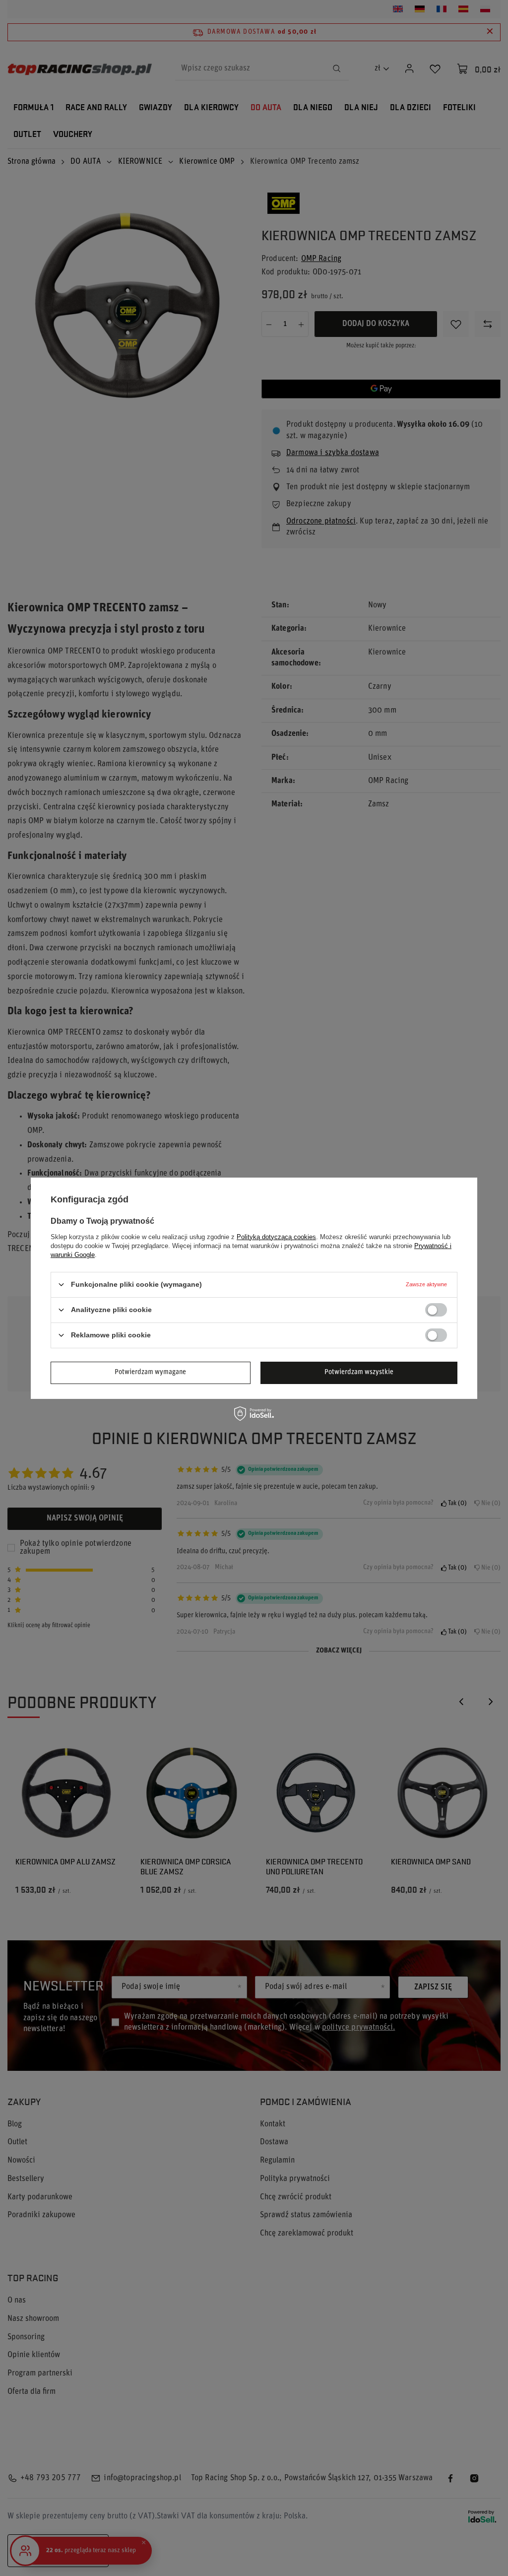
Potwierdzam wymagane (150, 1372)
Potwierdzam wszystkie (359, 1372)
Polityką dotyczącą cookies (276, 1236)
